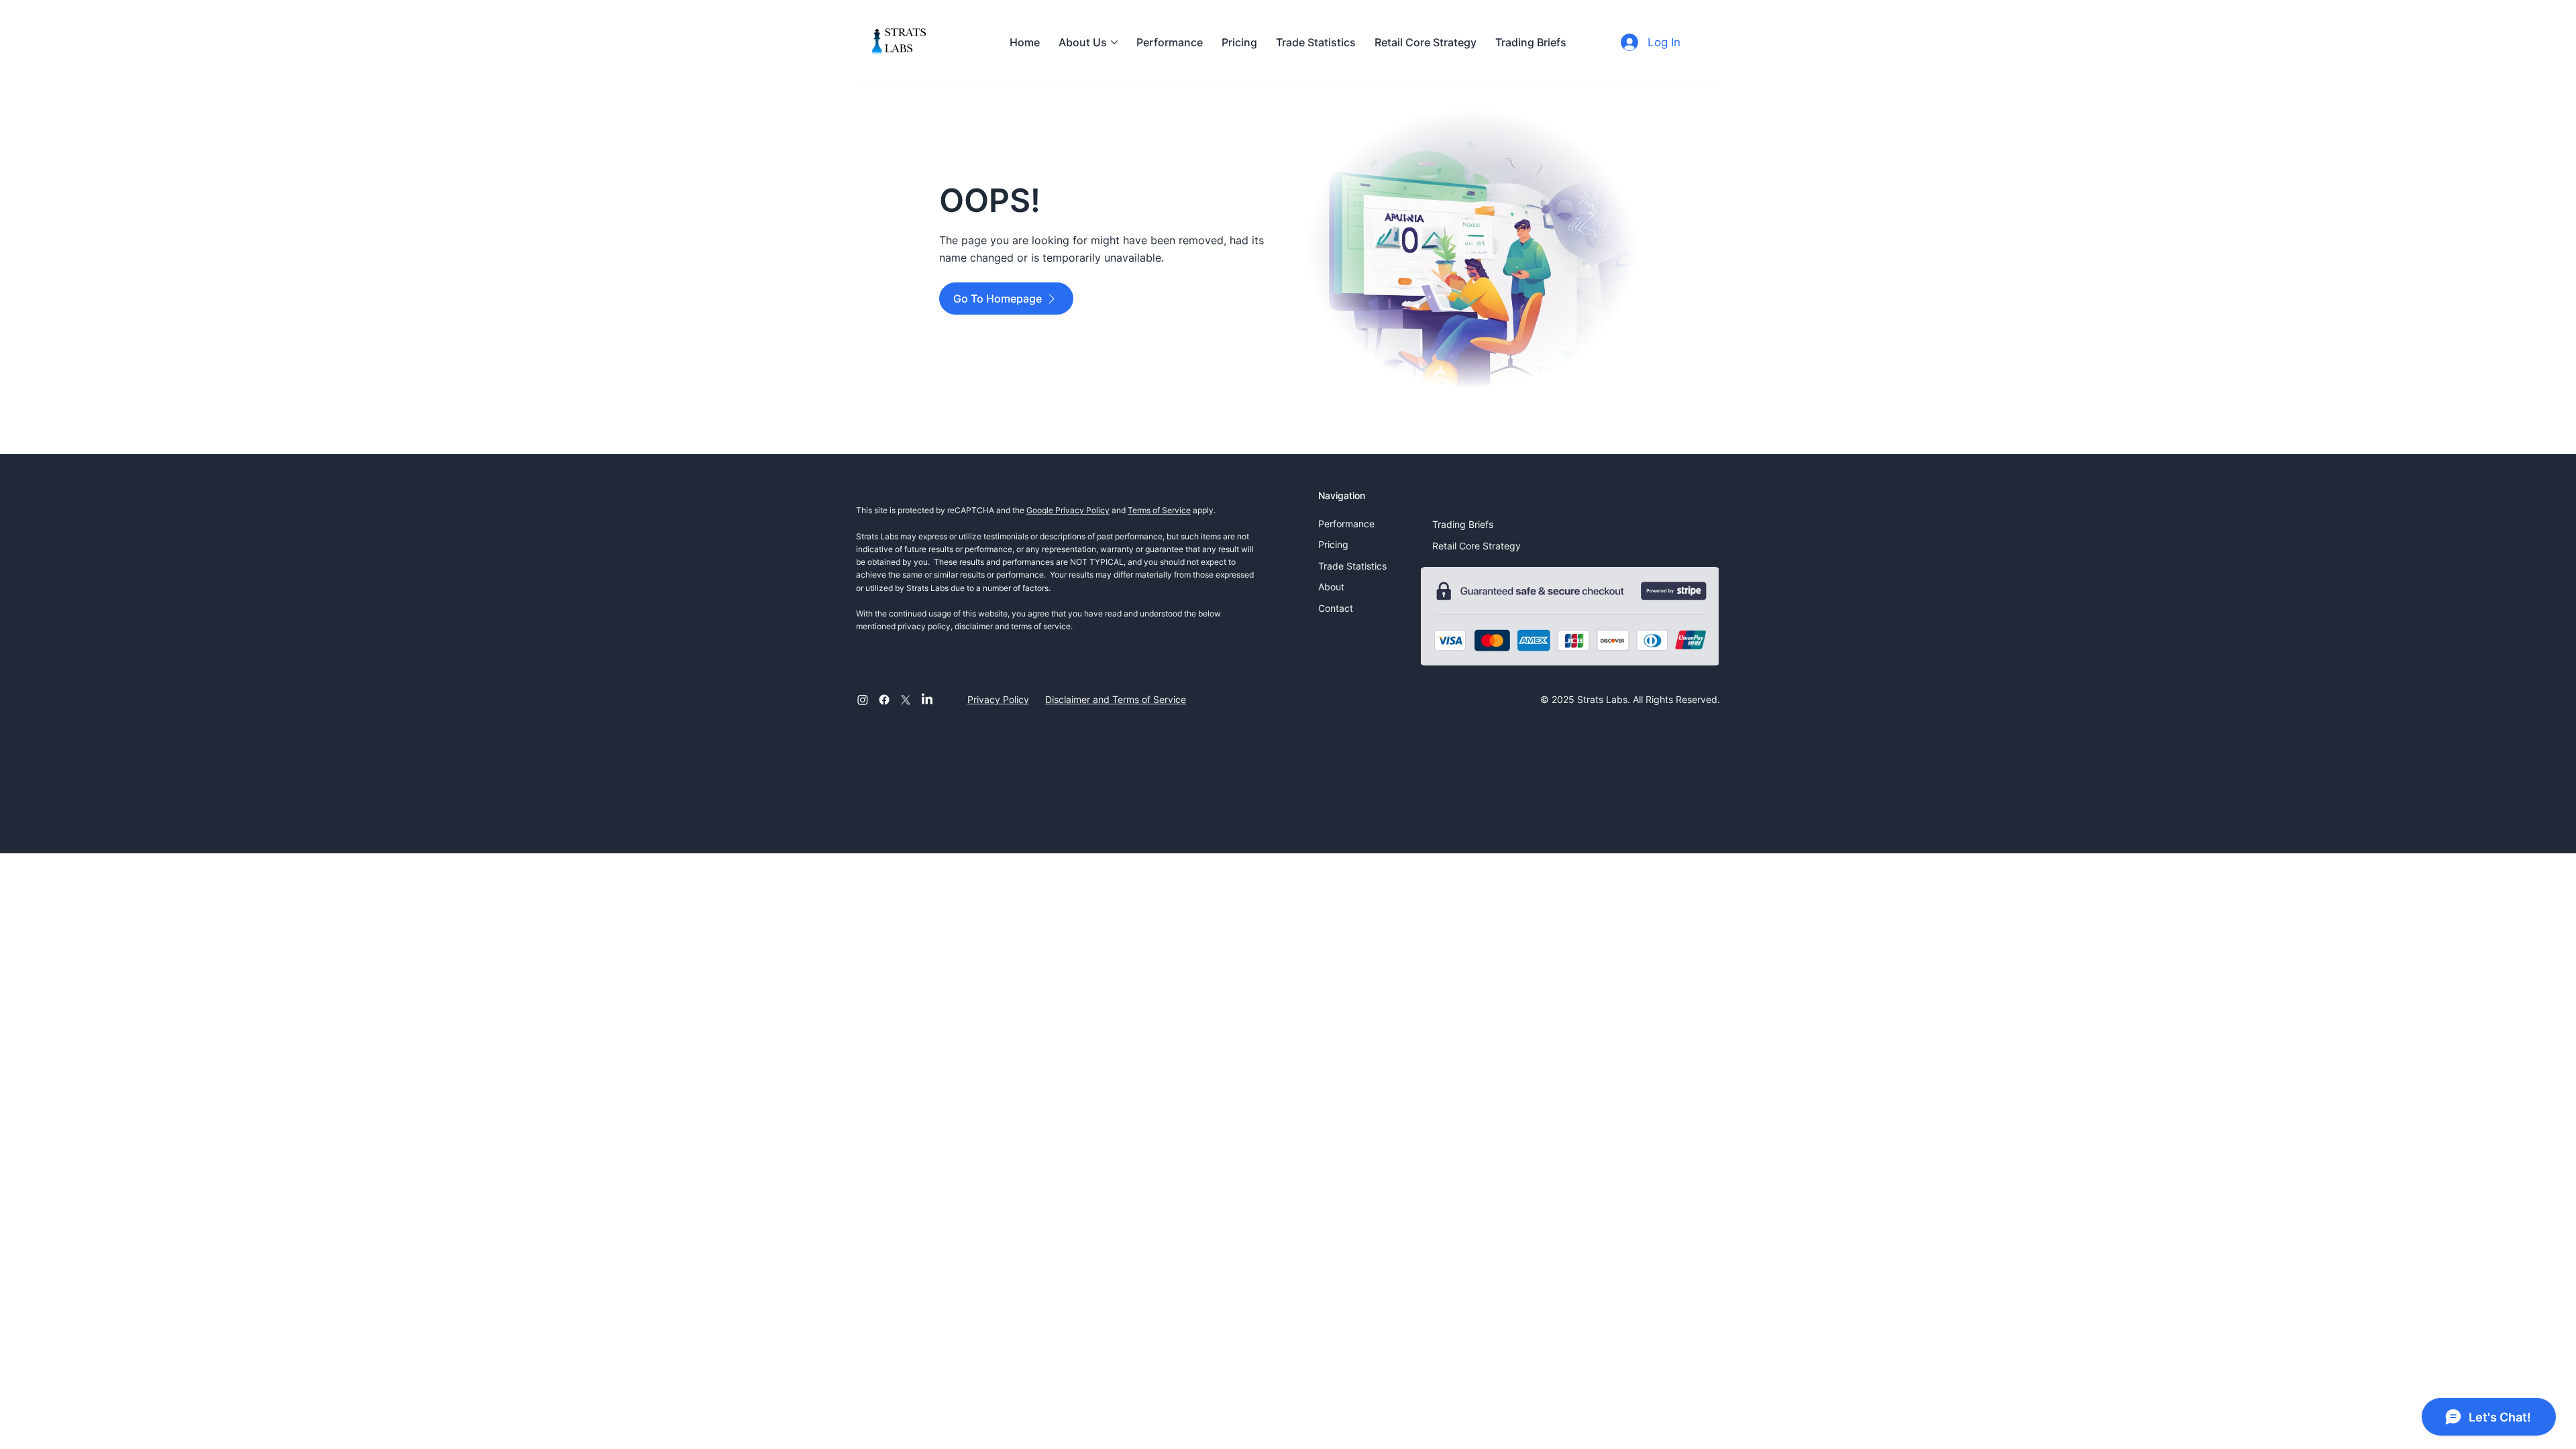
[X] (906, 700)
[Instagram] (863, 700)
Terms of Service (1159, 510)
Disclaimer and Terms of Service (1116, 699)
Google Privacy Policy (1068, 510)
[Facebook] (884, 700)
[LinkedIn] (927, 700)
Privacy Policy (998, 699)
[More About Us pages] (1114, 42)
